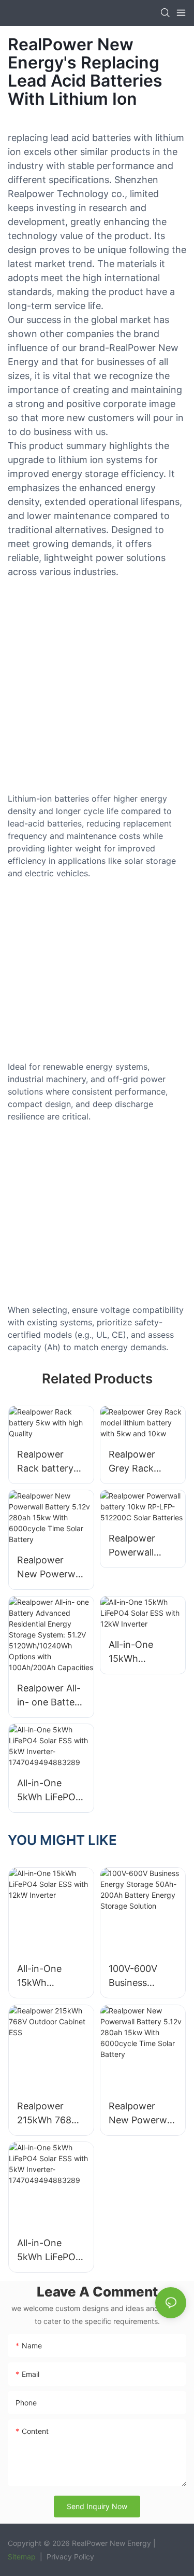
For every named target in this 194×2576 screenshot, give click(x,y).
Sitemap (22, 2557)
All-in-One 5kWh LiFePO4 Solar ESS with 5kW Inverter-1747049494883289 (51, 1791)
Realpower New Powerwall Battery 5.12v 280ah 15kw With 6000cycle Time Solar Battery (51, 1568)
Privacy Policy (69, 2557)
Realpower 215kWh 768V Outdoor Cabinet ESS (47, 2114)
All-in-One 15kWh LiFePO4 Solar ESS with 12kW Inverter (141, 1652)
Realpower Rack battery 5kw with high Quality (48, 1462)
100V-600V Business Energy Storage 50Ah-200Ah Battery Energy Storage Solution (141, 1976)
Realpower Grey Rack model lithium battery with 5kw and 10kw (140, 1462)
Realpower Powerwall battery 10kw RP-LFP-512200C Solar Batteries (141, 1546)
